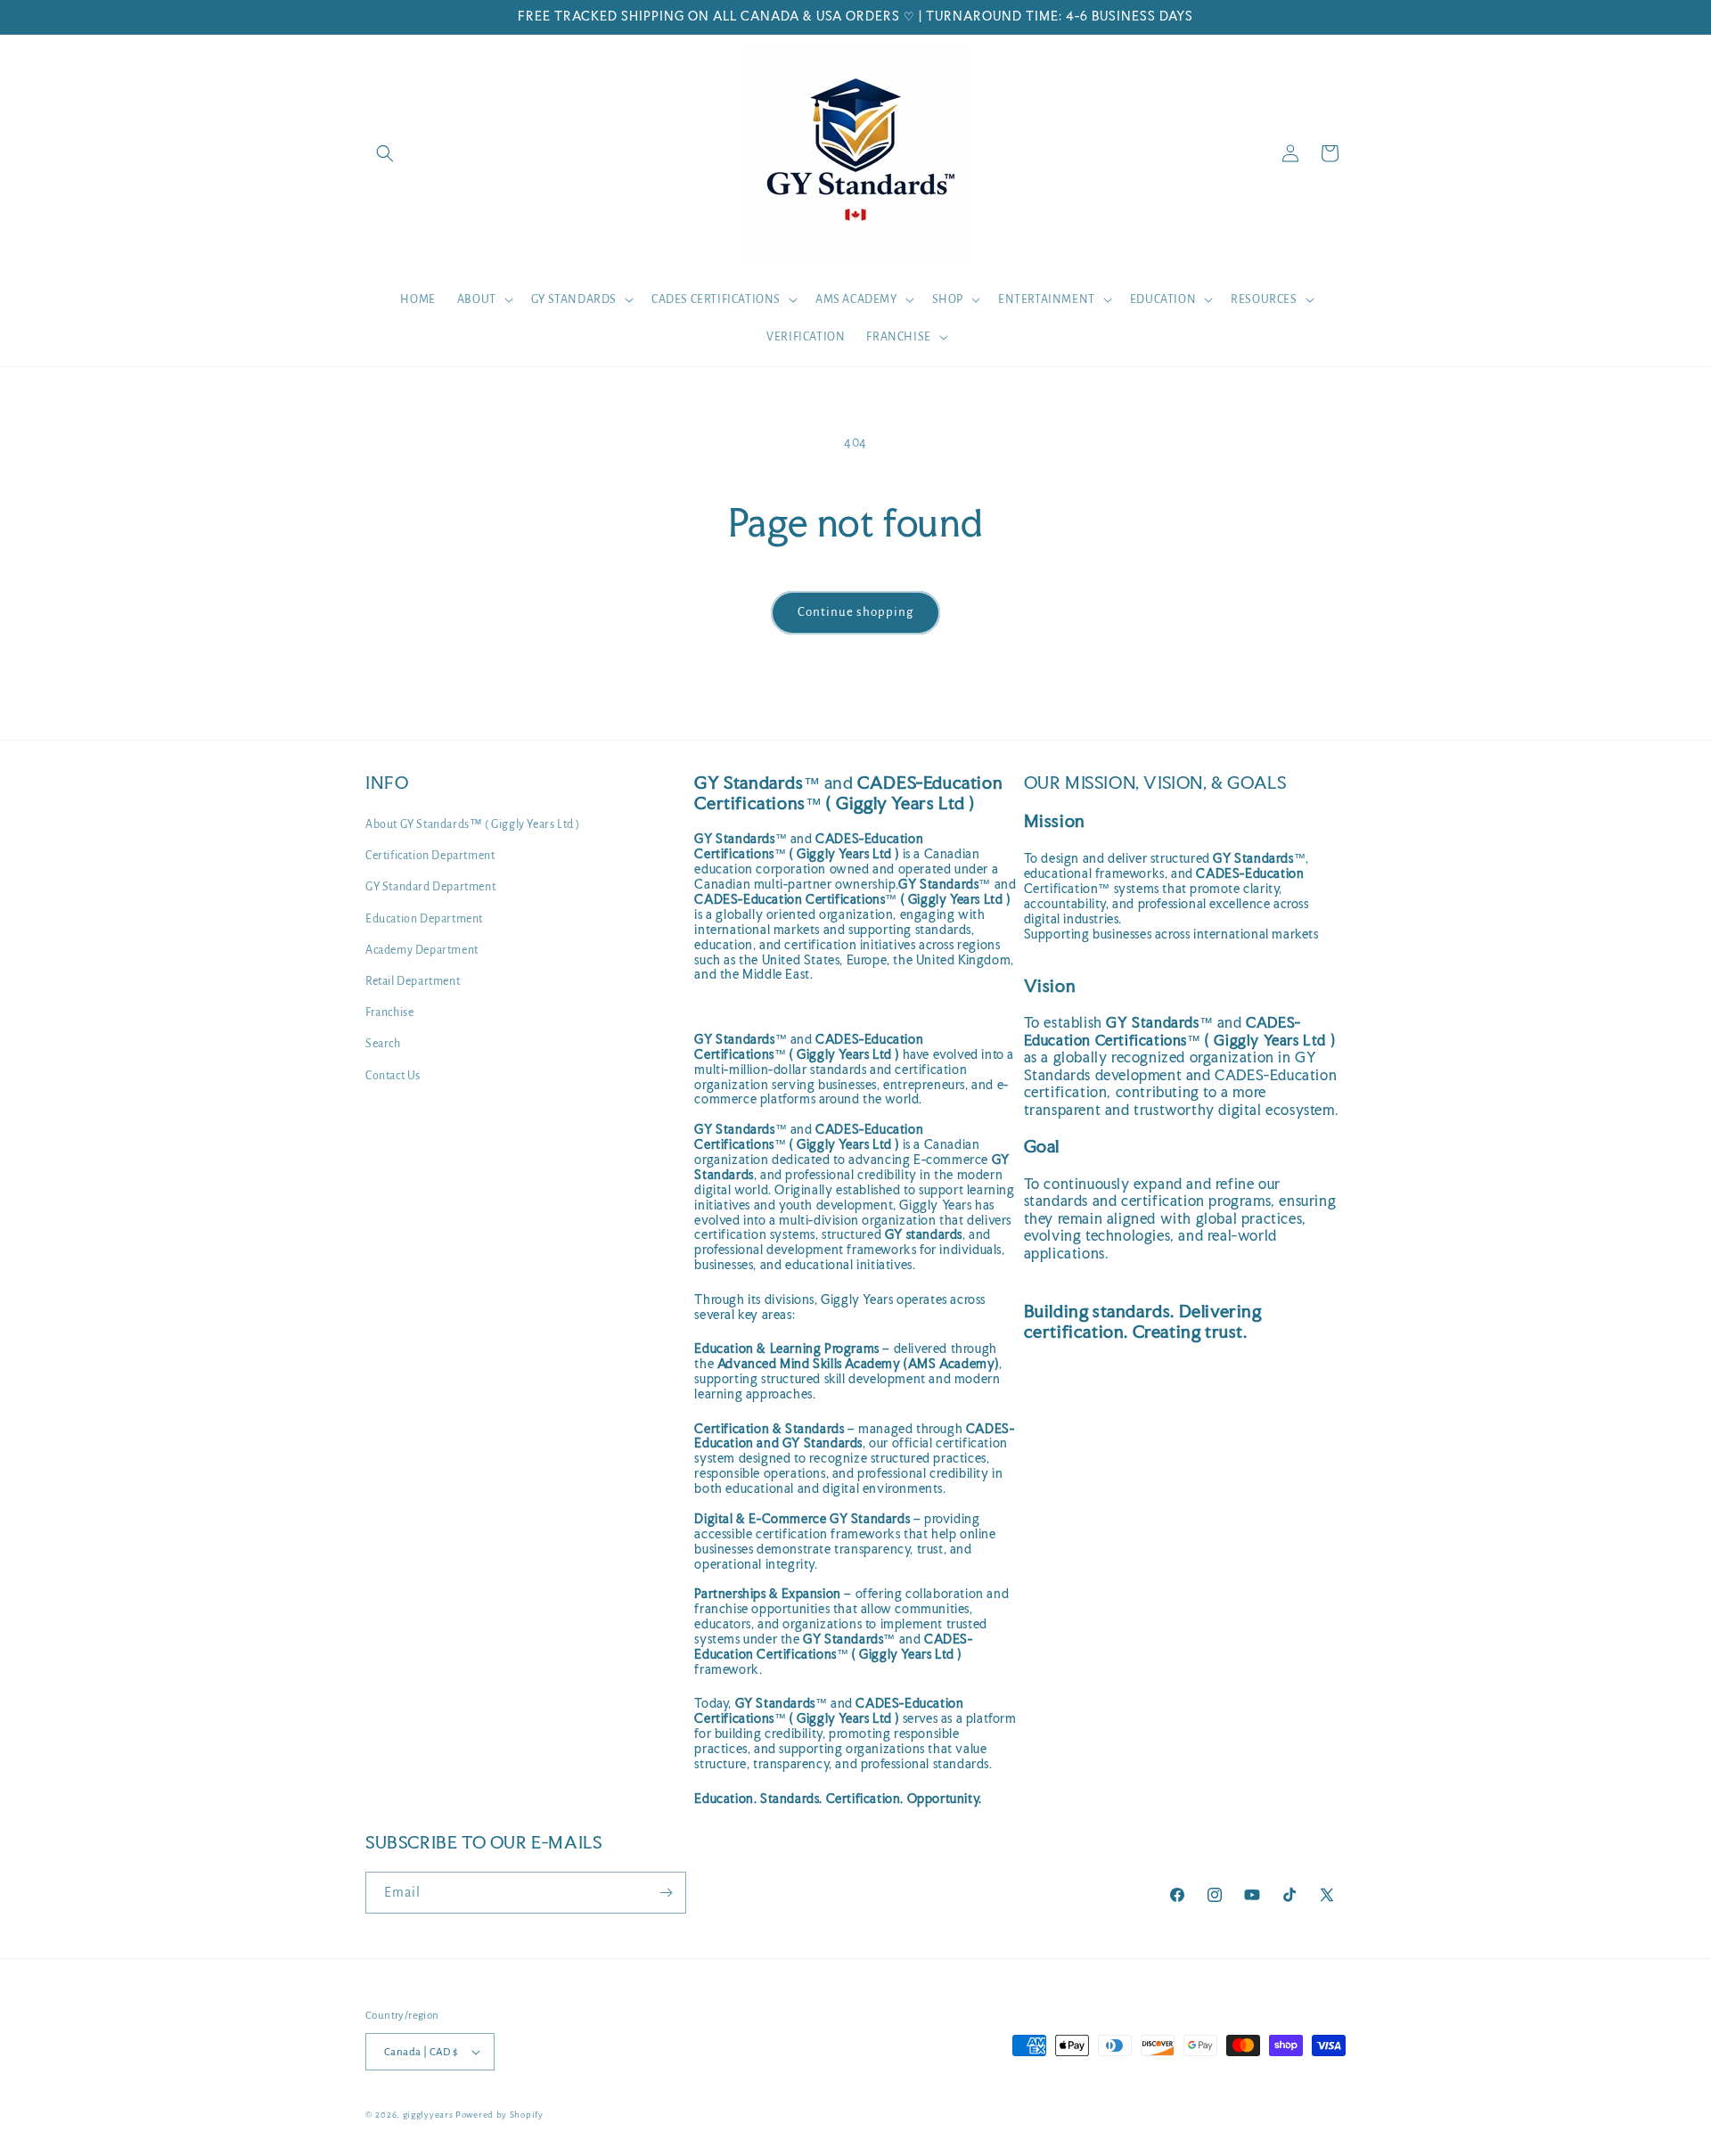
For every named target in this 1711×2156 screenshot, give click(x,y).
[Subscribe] (666, 1893)
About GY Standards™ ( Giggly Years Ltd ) (473, 824)
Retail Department (413, 981)
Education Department (424, 919)
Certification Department (430, 856)
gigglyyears (428, 2115)
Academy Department (422, 950)
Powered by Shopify (499, 2115)
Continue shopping (855, 612)
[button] (385, 153)
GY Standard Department (430, 887)
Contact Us (393, 1076)
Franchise (389, 1012)
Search (383, 1044)
